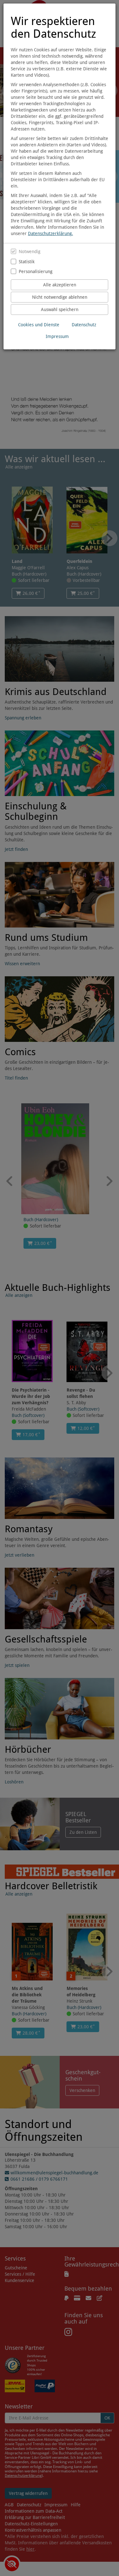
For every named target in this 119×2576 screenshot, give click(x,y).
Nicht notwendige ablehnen (60, 297)
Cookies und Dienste (39, 325)
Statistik (27, 262)
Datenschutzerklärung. (50, 233)
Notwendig (30, 252)
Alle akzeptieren (60, 285)
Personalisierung (36, 271)
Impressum (57, 336)
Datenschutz (84, 325)
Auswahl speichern (60, 309)
